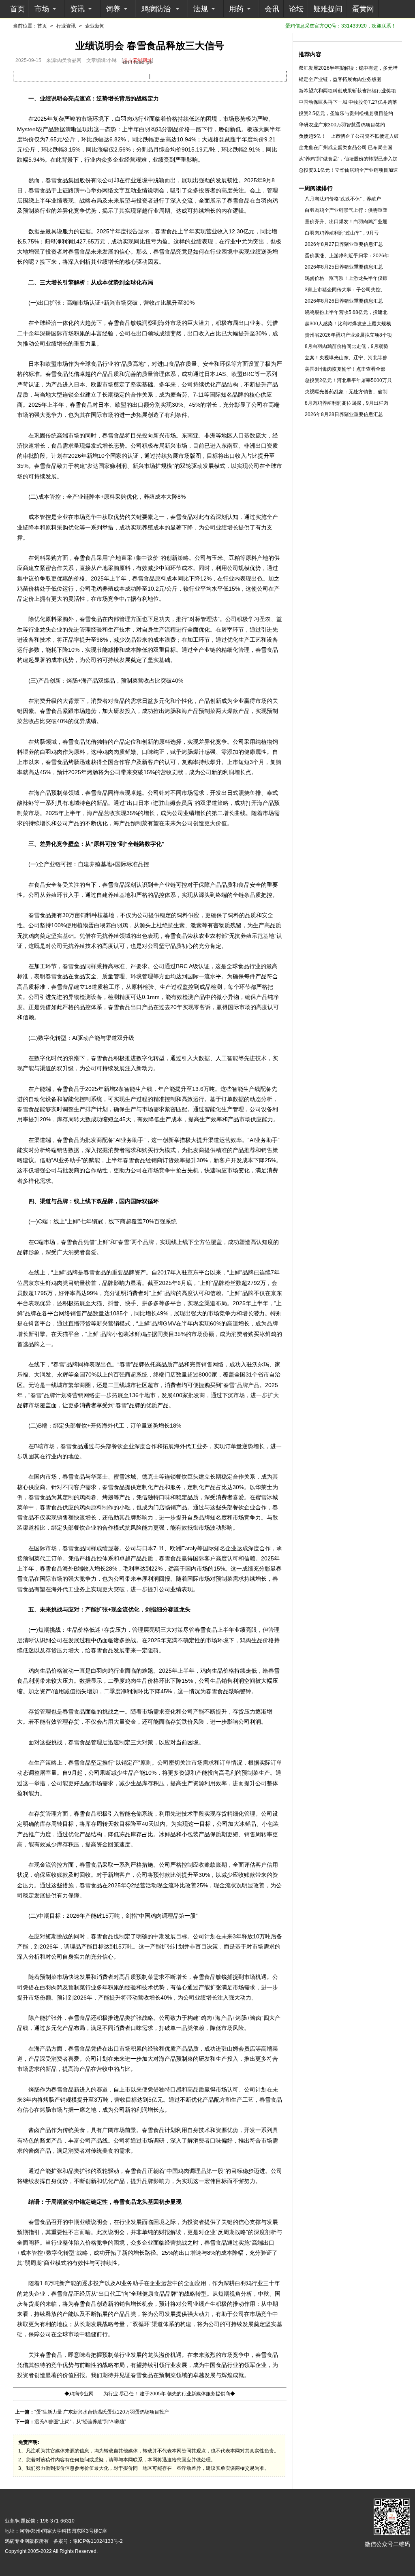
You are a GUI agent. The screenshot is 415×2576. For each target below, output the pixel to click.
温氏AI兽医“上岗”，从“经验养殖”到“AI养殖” (80, 2422)
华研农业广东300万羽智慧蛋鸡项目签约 (342, 125)
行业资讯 (66, 26)
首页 (17, 9)
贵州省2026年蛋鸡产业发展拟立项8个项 (348, 335)
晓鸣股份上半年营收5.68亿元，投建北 (346, 312)
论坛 (296, 9)
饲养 (113, 9)
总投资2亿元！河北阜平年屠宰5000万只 (348, 380)
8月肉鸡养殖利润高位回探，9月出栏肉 (347, 403)
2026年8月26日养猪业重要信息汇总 (344, 301)
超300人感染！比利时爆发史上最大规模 (348, 324)
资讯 (77, 9)
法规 (201, 9)
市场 (42, 9)
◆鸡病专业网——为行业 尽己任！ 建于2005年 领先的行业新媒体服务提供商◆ (150, 2394)
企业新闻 (95, 26)
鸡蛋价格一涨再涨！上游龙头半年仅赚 (346, 278)
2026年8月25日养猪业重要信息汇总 (344, 267)
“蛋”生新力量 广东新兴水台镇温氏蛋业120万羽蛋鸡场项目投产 (102, 2412)
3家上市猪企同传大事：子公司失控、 (345, 290)
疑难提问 (328, 9)
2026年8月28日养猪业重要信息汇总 (344, 414)
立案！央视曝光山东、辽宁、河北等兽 (346, 358)
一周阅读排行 (316, 188)
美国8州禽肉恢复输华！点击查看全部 (345, 369)
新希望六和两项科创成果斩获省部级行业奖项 (347, 91)
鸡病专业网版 (19, 2541)
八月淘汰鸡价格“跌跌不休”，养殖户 (343, 199)
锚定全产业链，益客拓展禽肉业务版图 (340, 79)
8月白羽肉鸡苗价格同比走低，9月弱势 (347, 346)
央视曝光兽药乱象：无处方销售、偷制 (346, 392)
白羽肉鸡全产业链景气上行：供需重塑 (346, 210)
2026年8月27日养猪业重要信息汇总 (344, 244)
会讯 (272, 9)
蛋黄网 (363, 9)
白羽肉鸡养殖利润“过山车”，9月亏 (342, 233)
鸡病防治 (156, 9)
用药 (236, 9)
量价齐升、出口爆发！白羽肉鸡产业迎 (346, 222)
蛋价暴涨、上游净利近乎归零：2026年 (347, 256)
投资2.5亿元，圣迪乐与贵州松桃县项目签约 (346, 113)
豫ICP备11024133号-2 (98, 2541)
